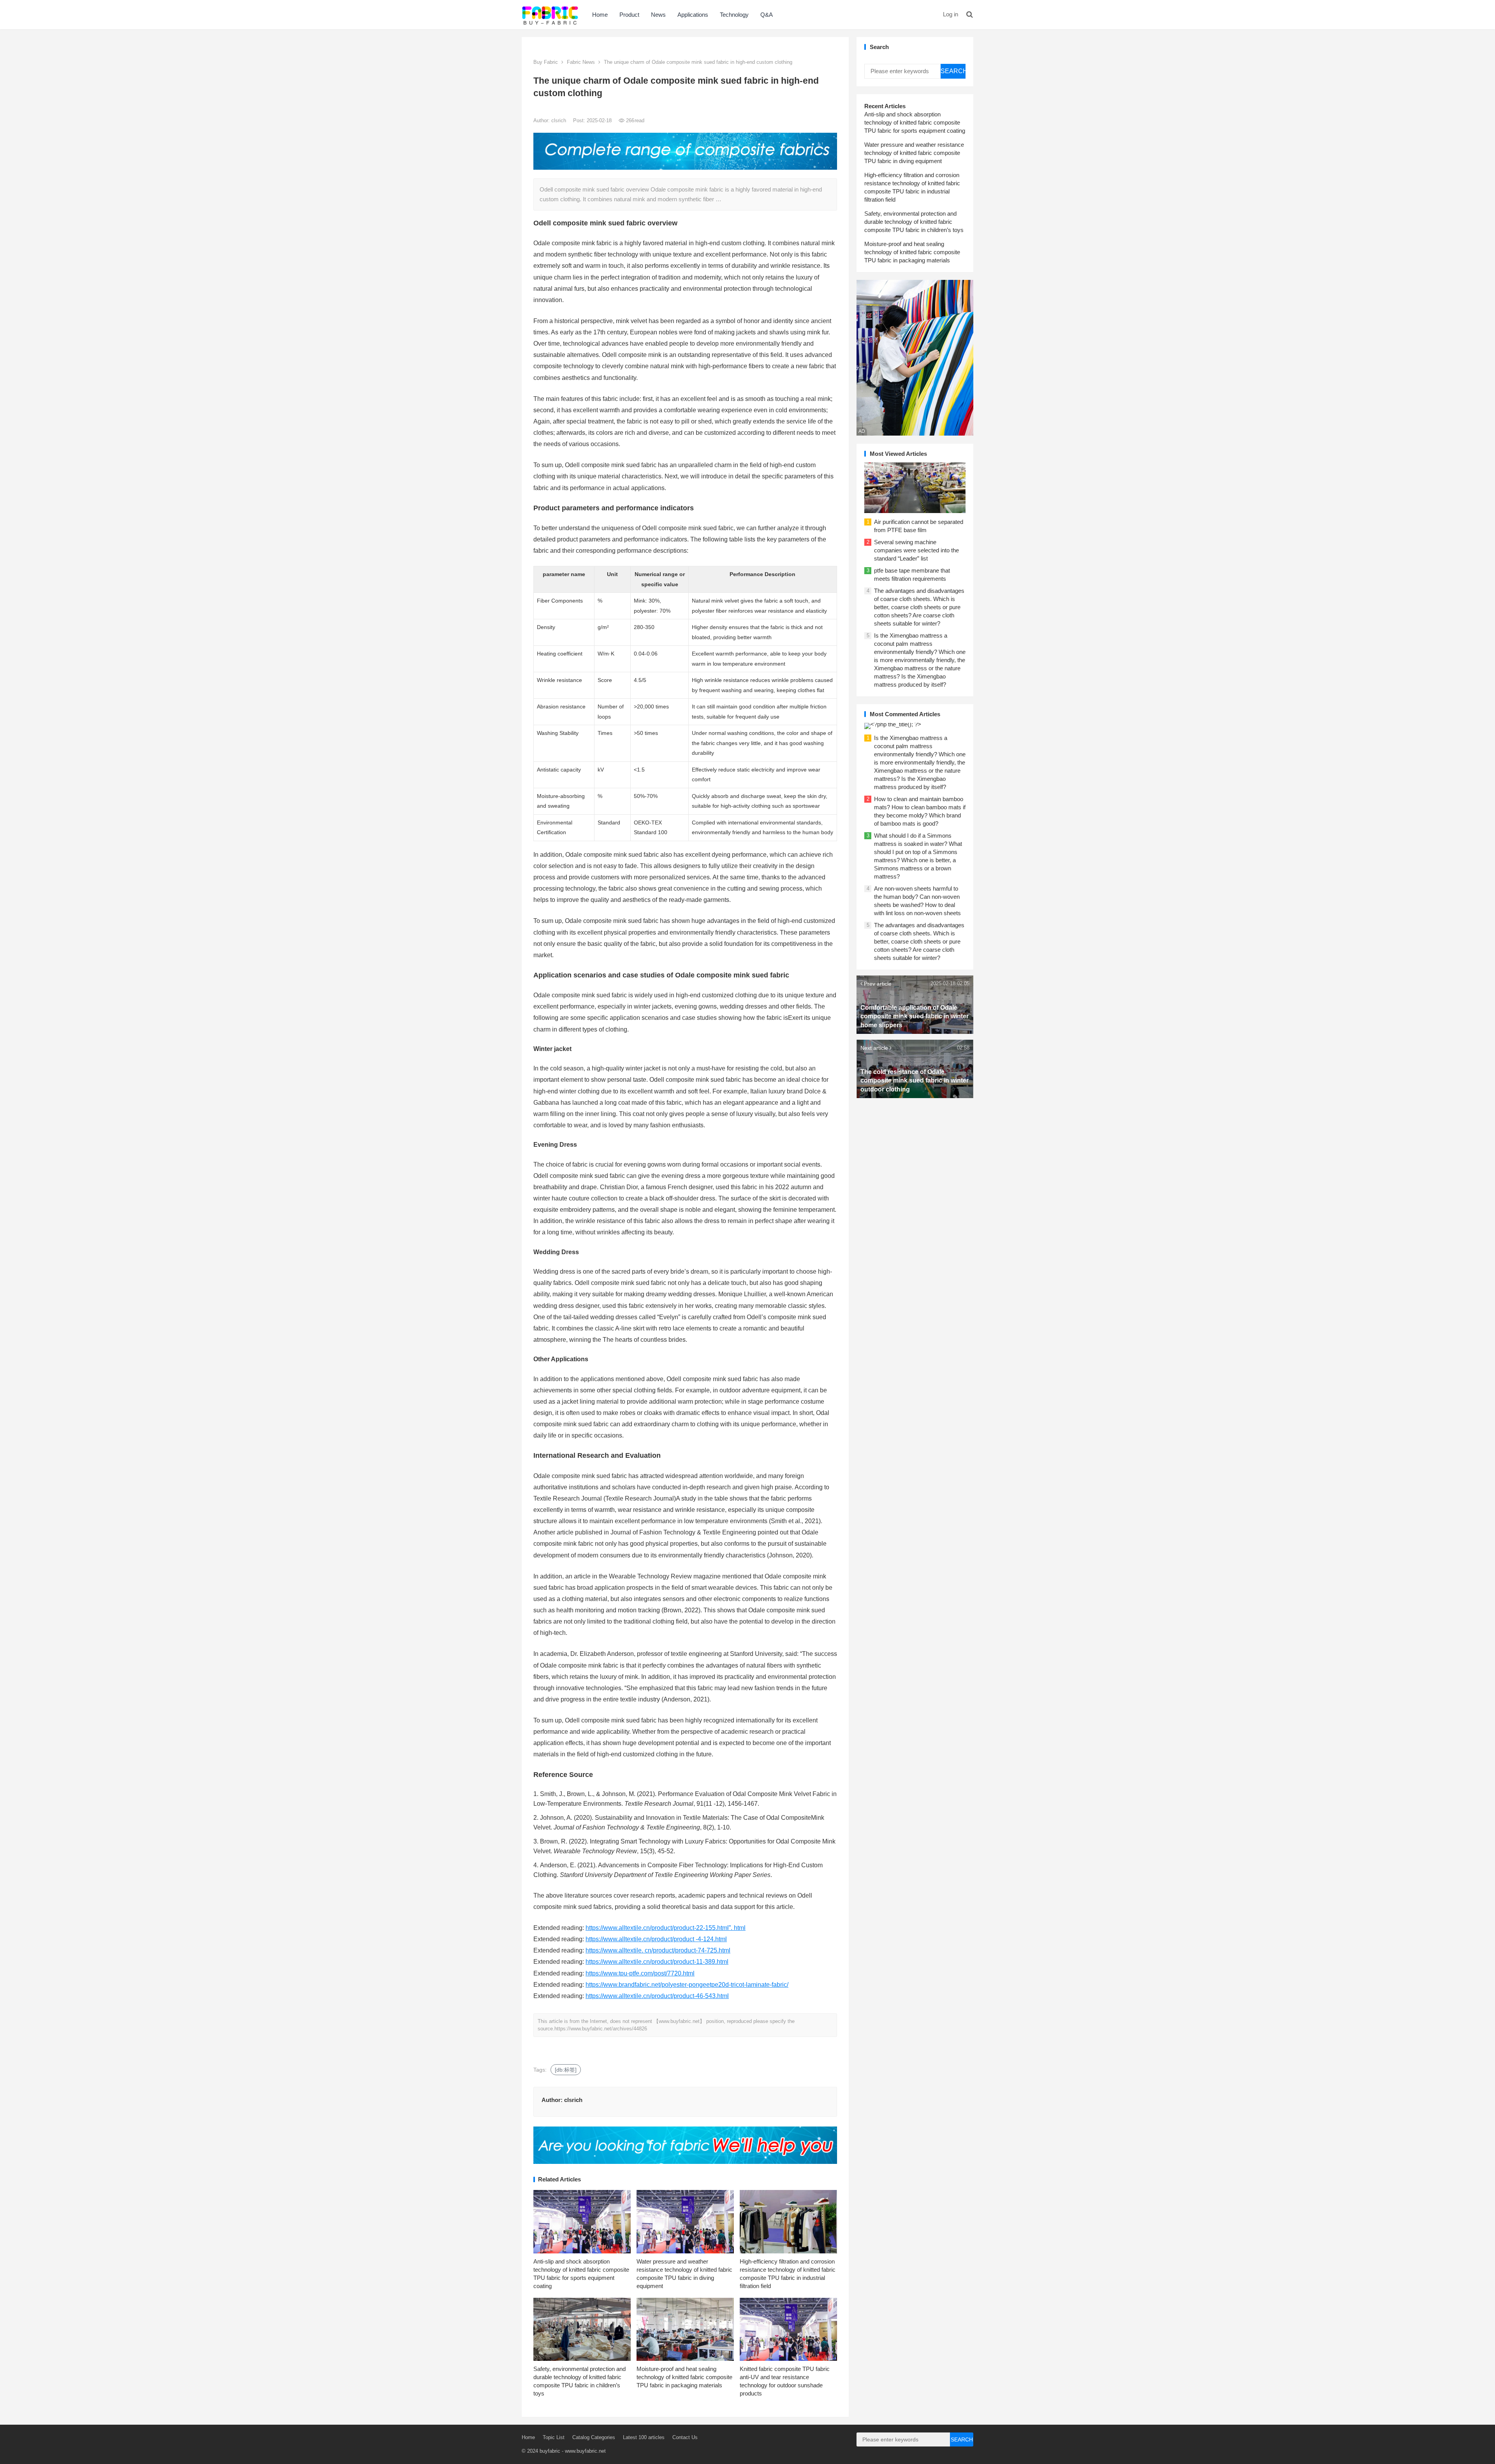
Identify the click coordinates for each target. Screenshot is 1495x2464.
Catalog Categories (594, 2437)
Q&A (767, 15)
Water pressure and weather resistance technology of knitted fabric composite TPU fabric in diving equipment (914, 153)
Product (629, 15)
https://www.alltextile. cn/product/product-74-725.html (658, 1950)
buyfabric (550, 2451)
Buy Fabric (546, 62)
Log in (951, 14)
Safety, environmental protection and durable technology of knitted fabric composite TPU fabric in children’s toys (914, 222)
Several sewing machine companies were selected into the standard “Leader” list (916, 550)
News (658, 15)
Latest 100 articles (644, 2437)
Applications (693, 15)
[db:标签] (566, 2070)
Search (953, 71)
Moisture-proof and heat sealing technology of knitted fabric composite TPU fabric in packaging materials (684, 2377)
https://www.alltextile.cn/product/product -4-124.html (656, 1939)
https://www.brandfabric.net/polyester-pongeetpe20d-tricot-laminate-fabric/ (687, 1985)
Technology (734, 15)
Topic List (554, 2437)
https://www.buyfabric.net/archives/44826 (601, 2029)
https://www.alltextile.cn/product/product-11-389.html (657, 1962)
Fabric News (581, 62)
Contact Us (685, 2437)
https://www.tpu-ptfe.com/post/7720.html (640, 1973)
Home (600, 15)
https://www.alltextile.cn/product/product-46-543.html (657, 1996)
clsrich (559, 120)
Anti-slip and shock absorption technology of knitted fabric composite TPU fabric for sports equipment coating (915, 122)
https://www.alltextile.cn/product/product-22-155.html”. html (666, 1928)
